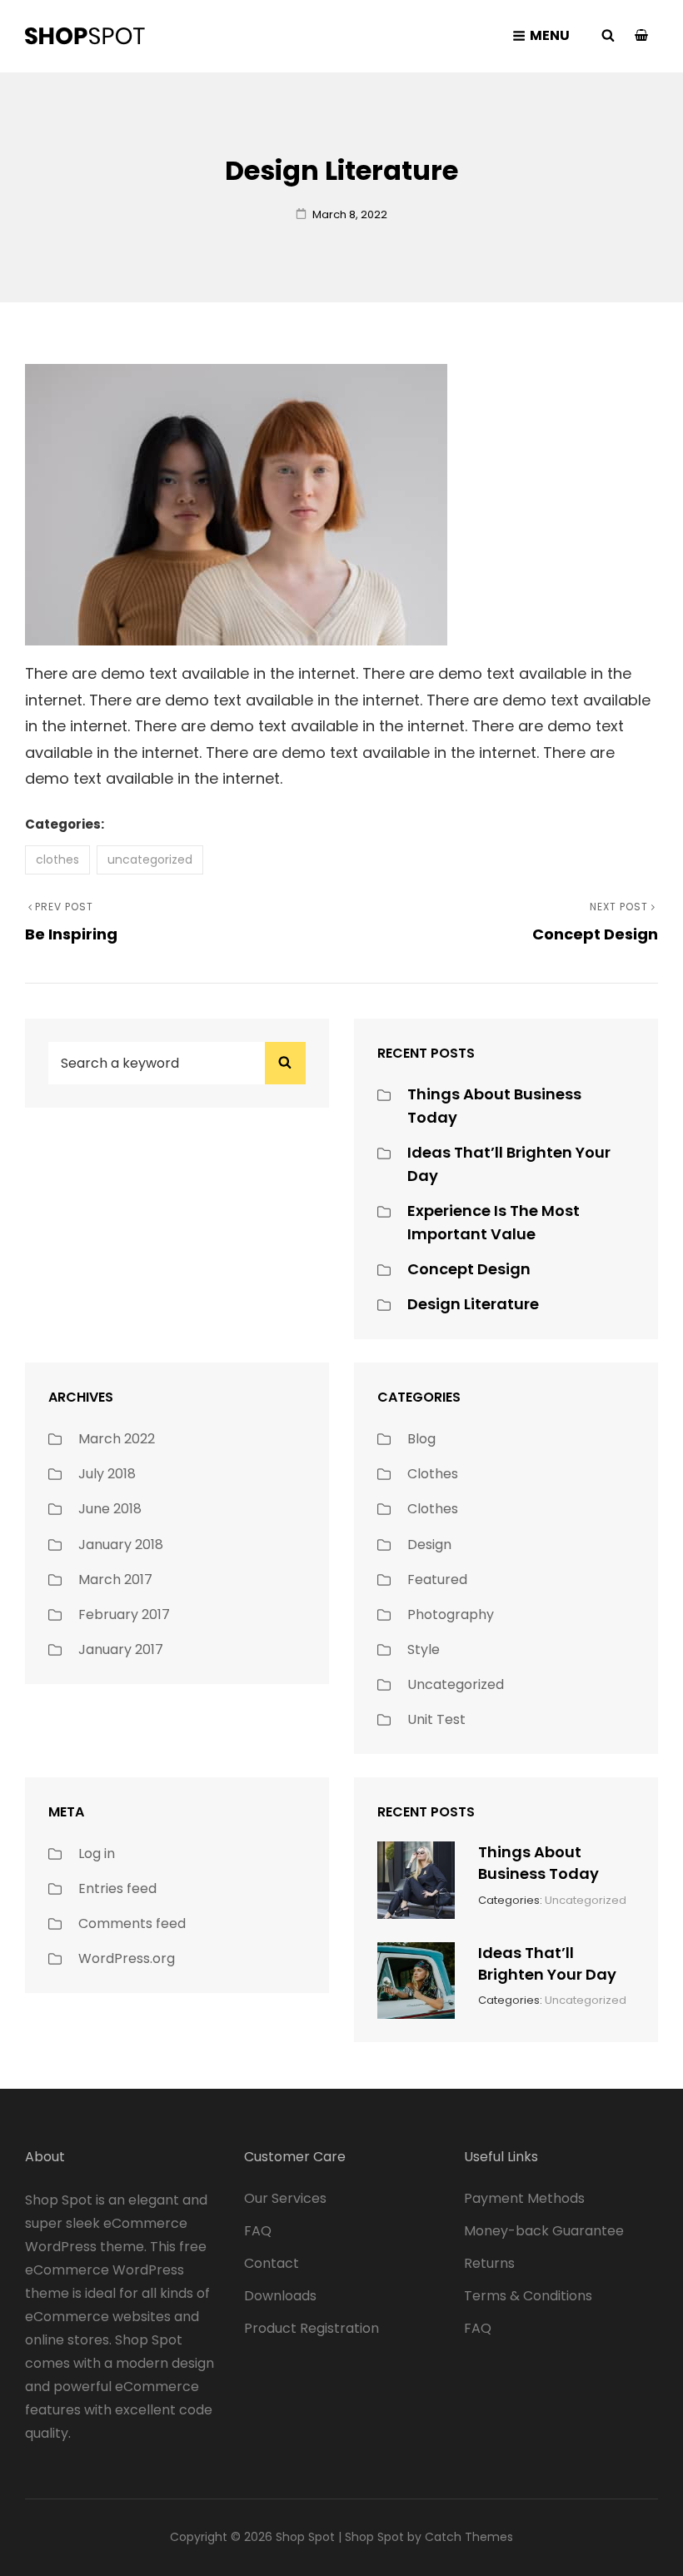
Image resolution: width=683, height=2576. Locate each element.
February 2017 (124, 1614)
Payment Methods (524, 2198)
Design (429, 1545)
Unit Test (436, 1719)
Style (424, 1649)
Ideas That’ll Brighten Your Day (547, 1963)
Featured (437, 1579)
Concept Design (469, 1269)
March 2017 (115, 1579)
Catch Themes (469, 2537)
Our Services (285, 2198)
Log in (97, 1854)
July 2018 (107, 1474)
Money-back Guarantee (544, 2231)
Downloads (280, 2296)
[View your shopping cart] (641, 36)
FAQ (258, 2231)
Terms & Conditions (528, 2296)
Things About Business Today (538, 1863)
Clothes (57, 859)
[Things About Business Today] (416, 1878)
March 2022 (117, 1439)
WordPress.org (127, 1958)
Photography (451, 1614)
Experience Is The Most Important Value (494, 1222)
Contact (272, 2263)
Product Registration (312, 2328)
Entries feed (117, 1888)
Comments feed (132, 1923)
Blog (421, 1439)
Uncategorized (150, 859)
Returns (489, 2263)
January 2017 (121, 1649)
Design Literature (473, 1304)
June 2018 (110, 1509)
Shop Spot (305, 2537)
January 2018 (121, 1545)
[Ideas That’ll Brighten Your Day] (416, 1979)
